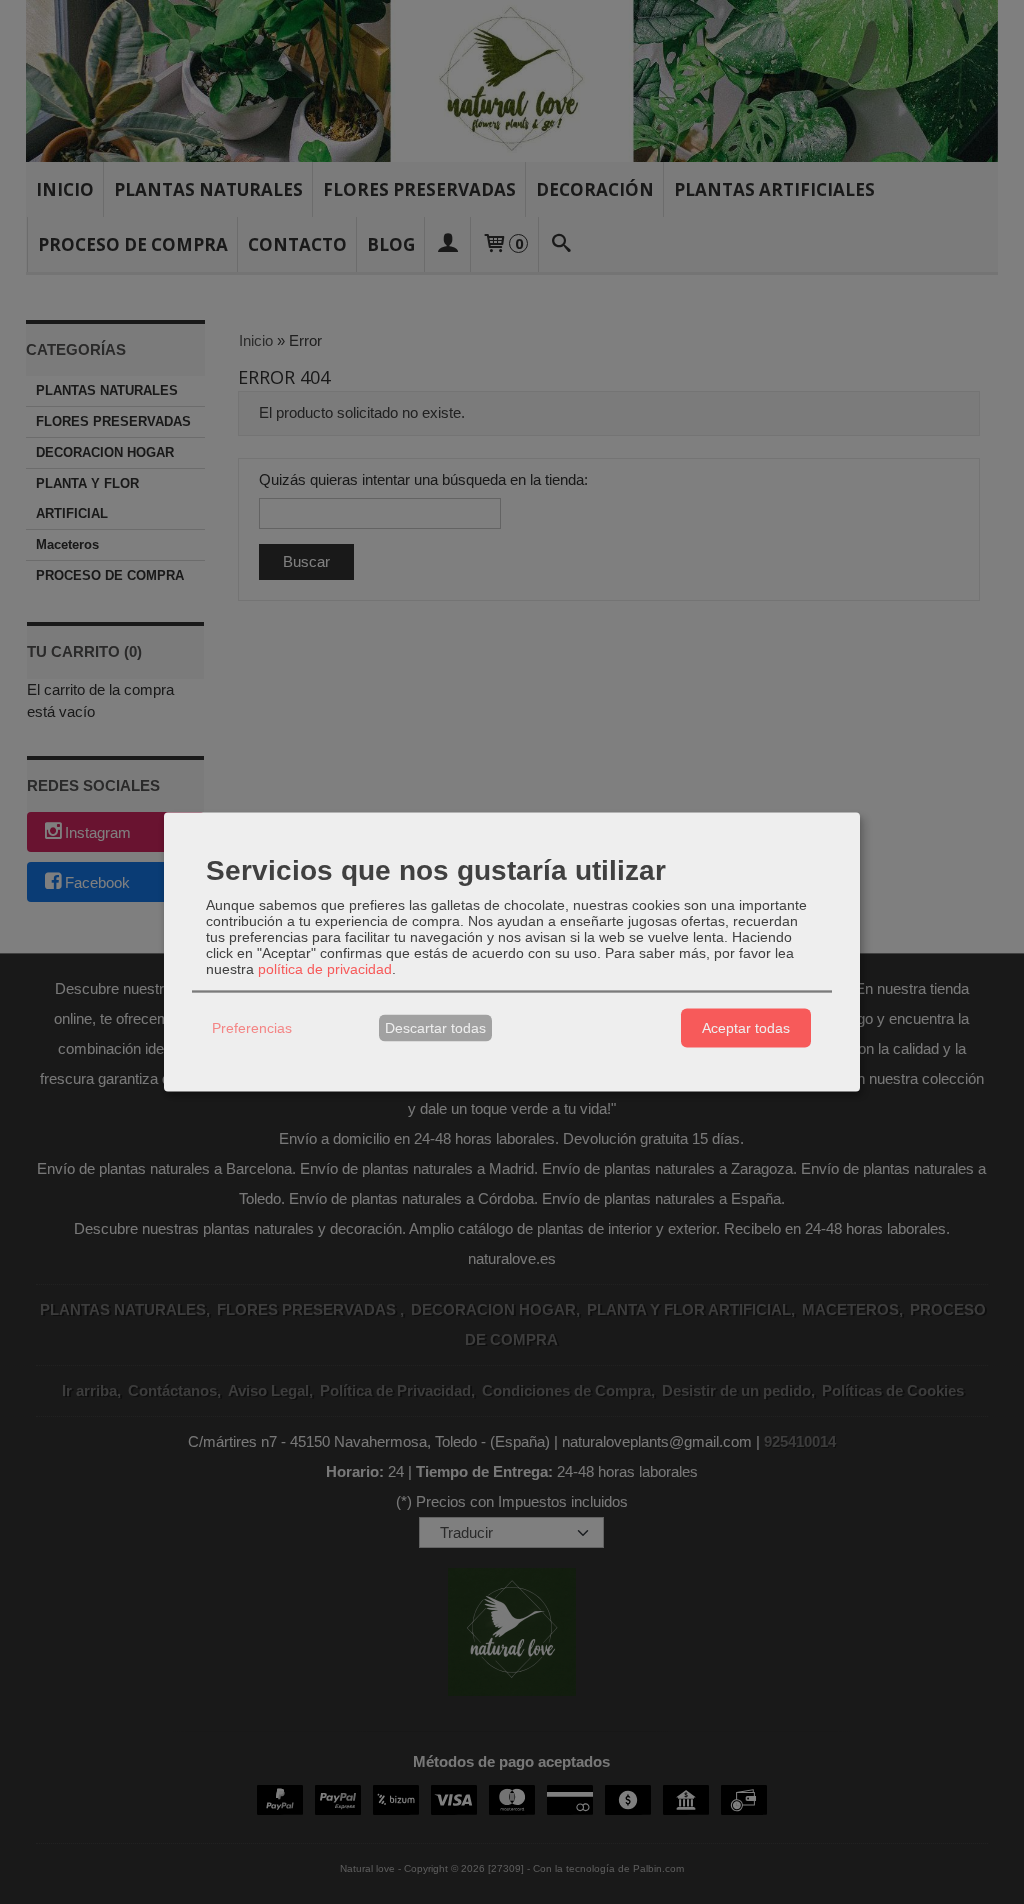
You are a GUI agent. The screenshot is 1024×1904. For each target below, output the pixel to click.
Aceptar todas (746, 1028)
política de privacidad (325, 968)
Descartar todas (435, 1028)
